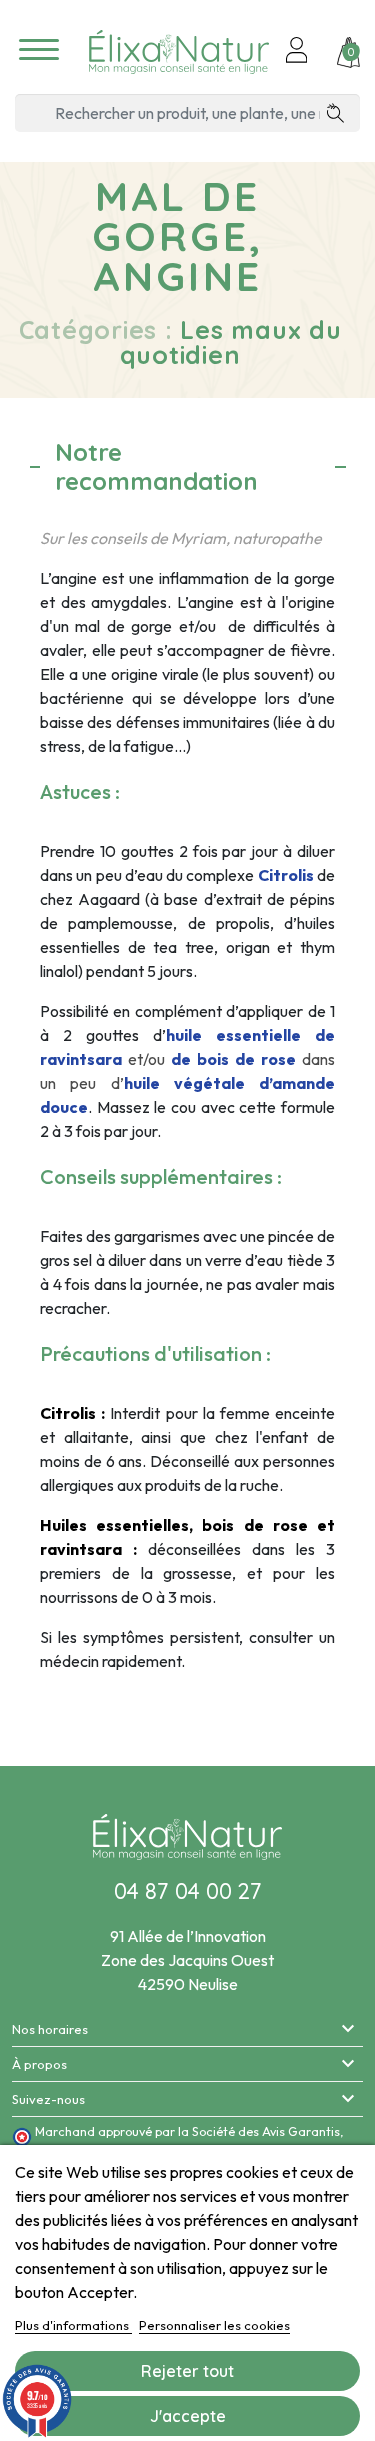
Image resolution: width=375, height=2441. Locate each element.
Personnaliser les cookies (214, 2325)
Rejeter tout (187, 2371)
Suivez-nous (48, 2099)
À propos (39, 2064)
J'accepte (188, 2416)
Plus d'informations (73, 2325)
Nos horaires (50, 2029)
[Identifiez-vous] (296, 52)
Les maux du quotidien (231, 342)
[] (342, 113)
